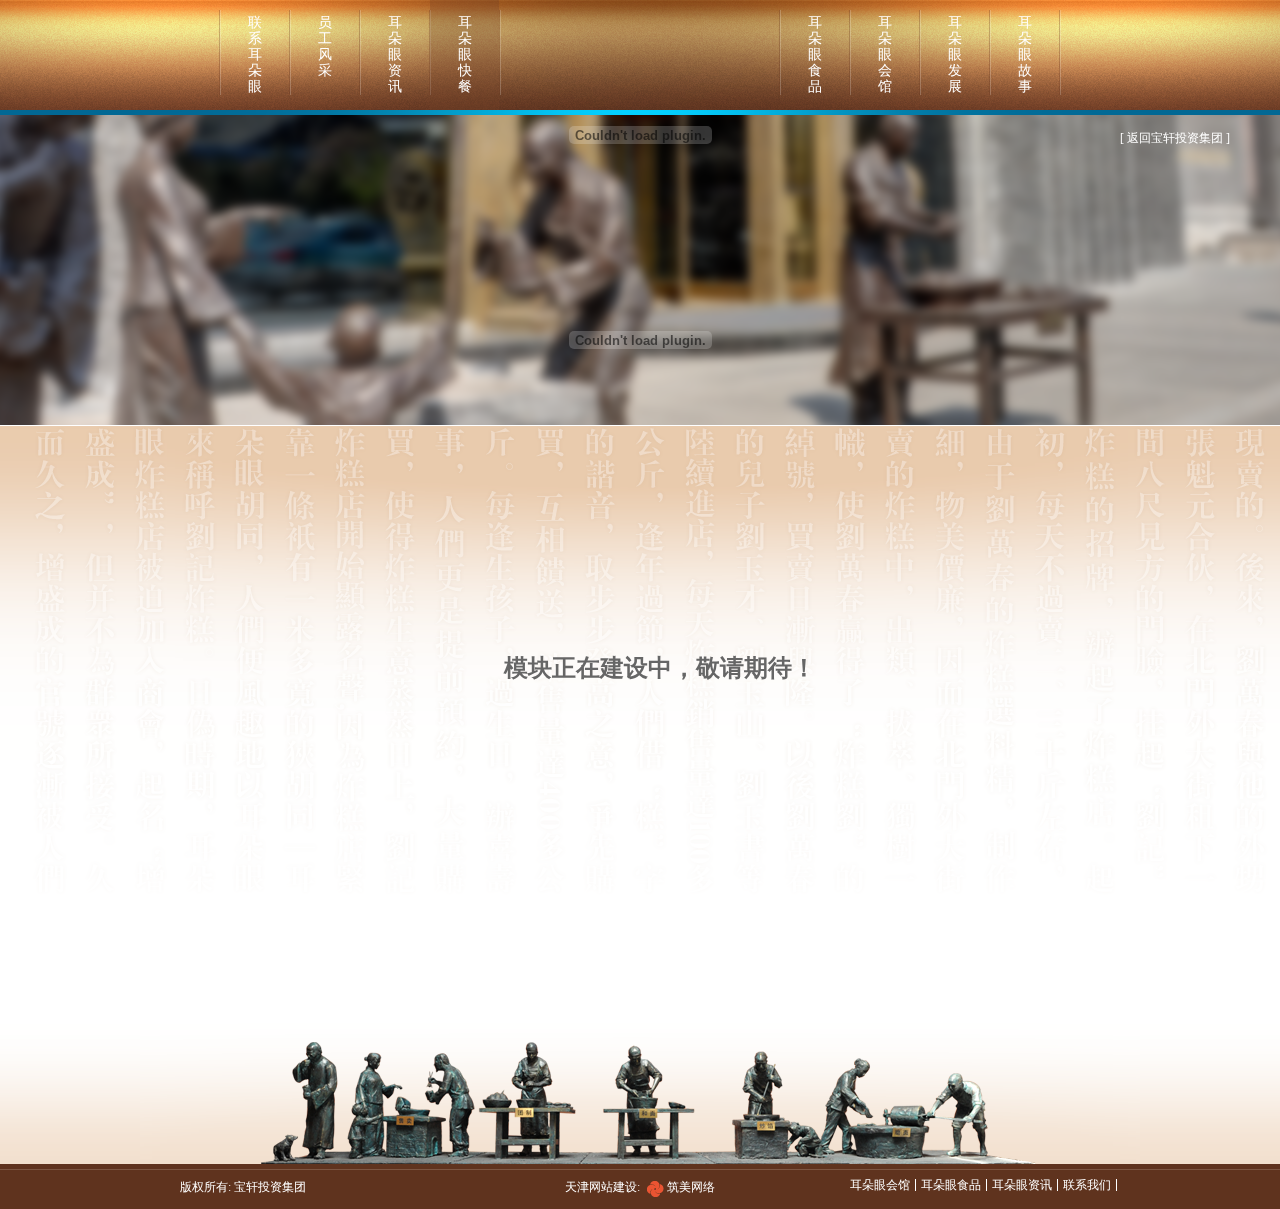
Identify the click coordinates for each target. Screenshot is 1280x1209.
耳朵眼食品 (815, 54)
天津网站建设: (616, 1187)
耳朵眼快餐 (465, 54)
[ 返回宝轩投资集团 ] (1175, 138)
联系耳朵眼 (255, 54)
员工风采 (325, 46)
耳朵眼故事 (1025, 54)
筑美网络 (691, 1187)
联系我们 (1087, 1185)
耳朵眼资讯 (395, 54)
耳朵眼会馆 (885, 54)
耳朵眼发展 (955, 54)
